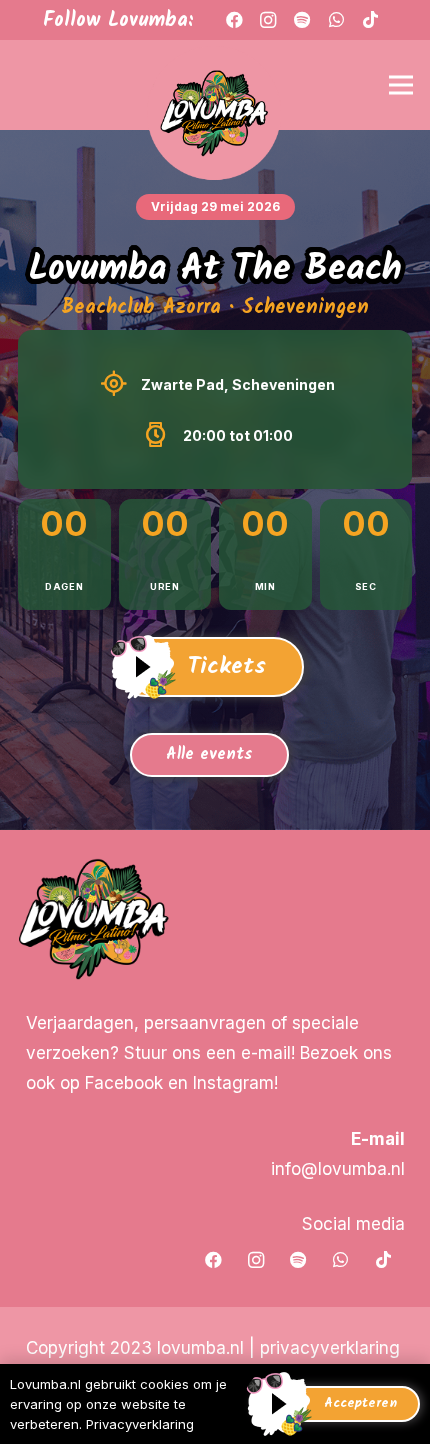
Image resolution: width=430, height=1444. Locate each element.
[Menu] (400, 85)
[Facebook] (234, 20)
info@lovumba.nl (338, 1169)
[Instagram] (268, 20)
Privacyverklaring (140, 1424)
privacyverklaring (330, 1348)
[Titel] (302, 20)
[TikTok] (370, 20)
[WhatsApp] (336, 20)
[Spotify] (298, 1260)
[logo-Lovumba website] (215, 115)
